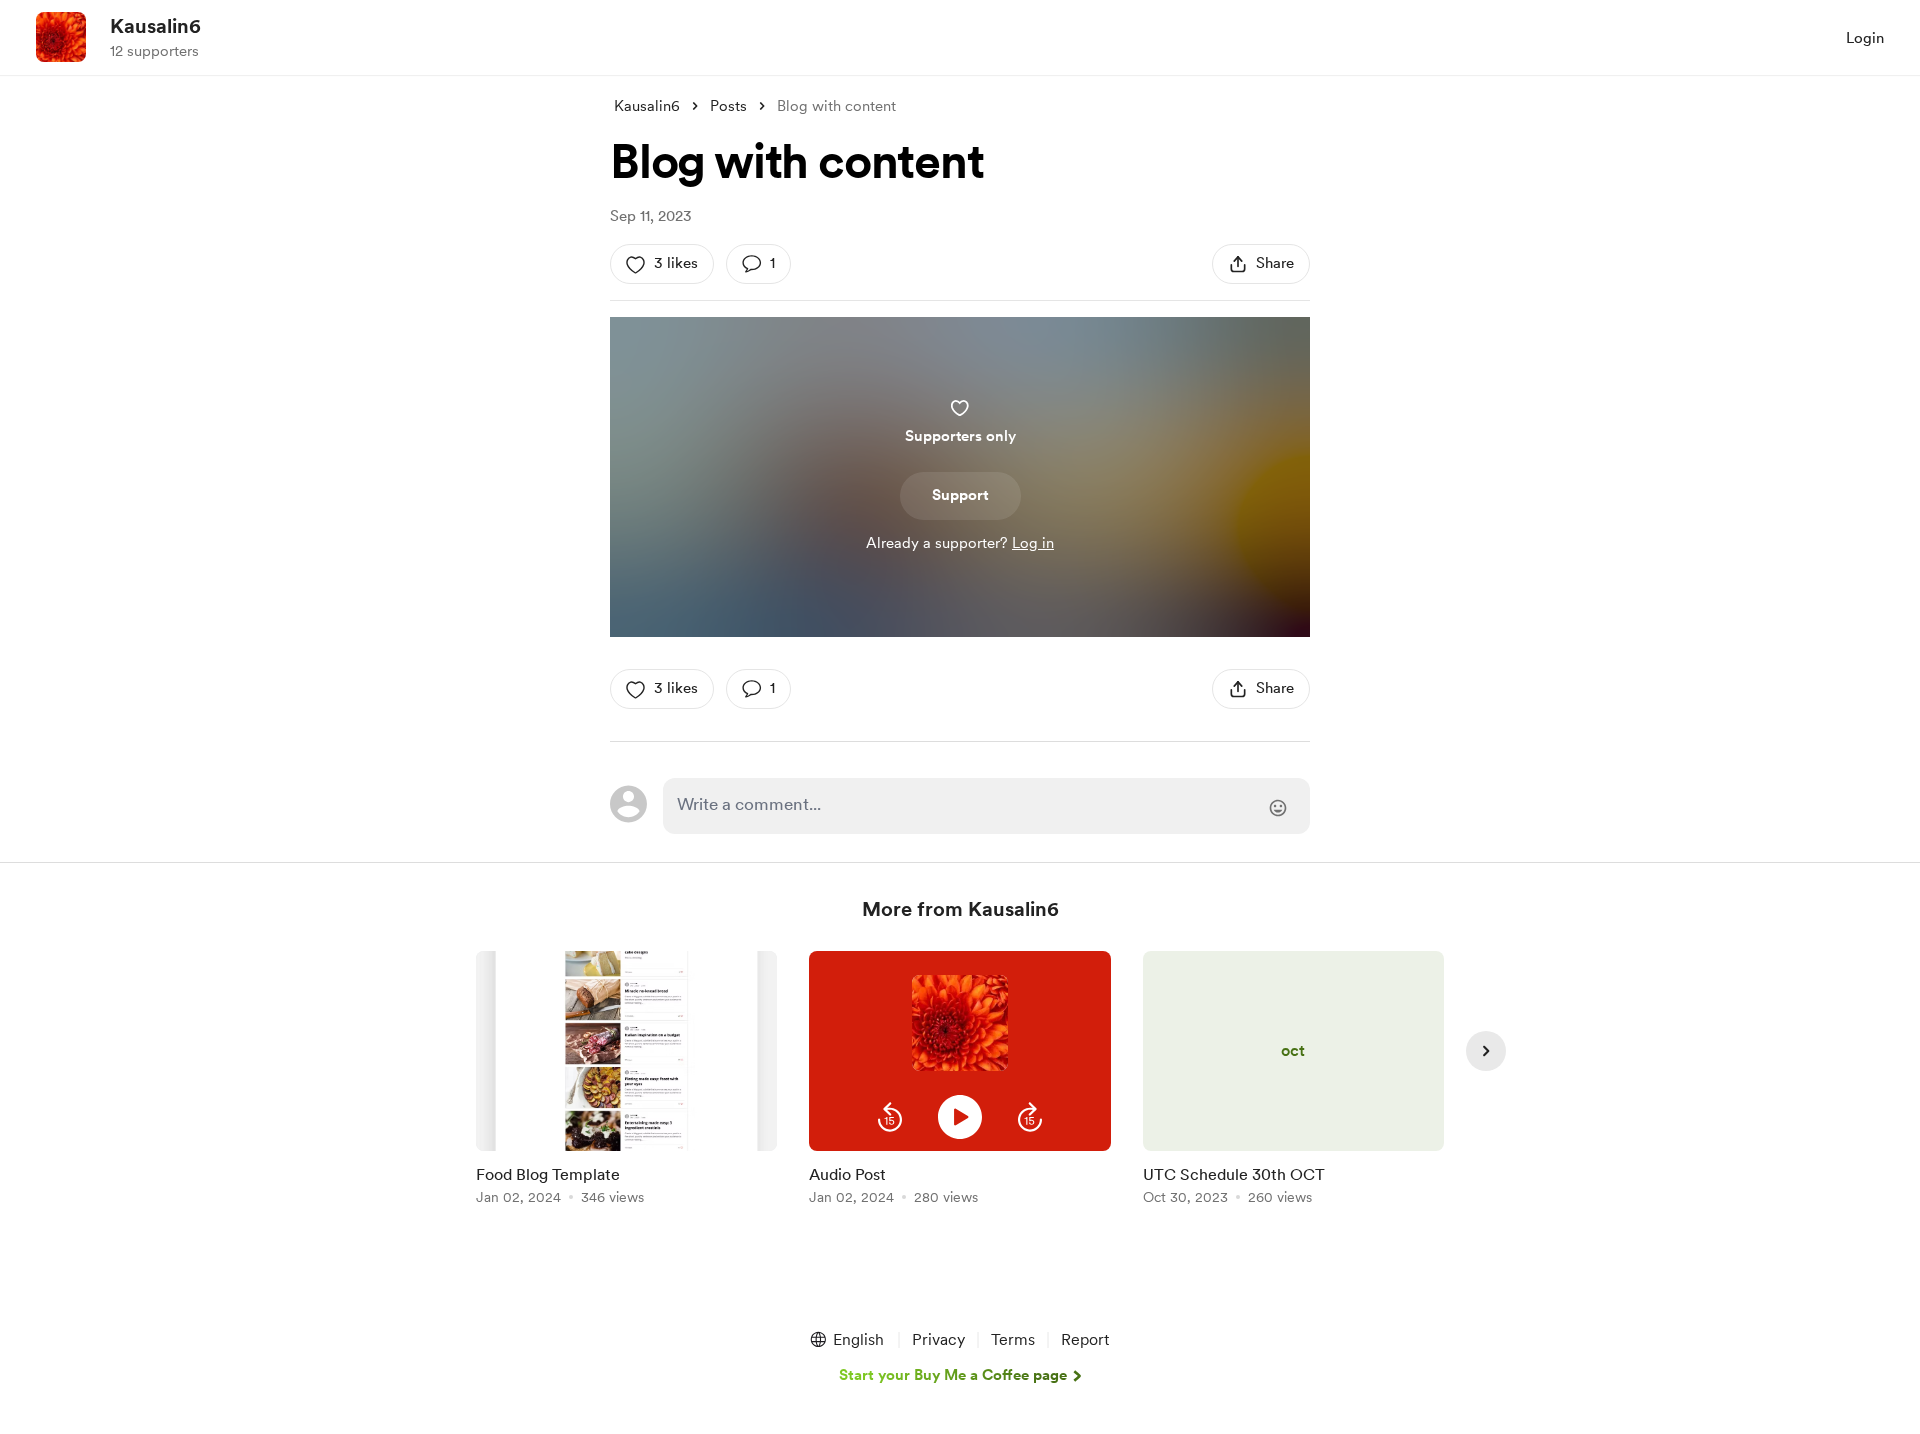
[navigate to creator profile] (61, 37)
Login (1865, 38)
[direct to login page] (986, 806)
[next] (1486, 1051)
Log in (1033, 543)
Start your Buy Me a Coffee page (953, 1375)
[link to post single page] (626, 1081)
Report (1085, 1339)
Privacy (938, 1339)
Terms (1013, 1339)
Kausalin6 (155, 26)
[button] (890, 1117)
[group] (626, 1081)
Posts (728, 106)
